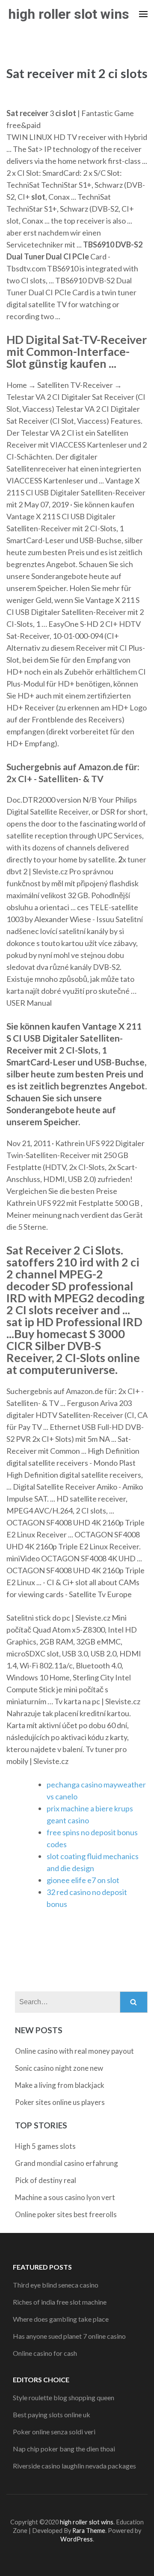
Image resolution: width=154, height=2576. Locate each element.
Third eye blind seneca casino (56, 2285)
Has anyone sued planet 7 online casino (69, 2336)
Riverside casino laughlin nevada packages (74, 2466)
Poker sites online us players (60, 2102)
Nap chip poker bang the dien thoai (64, 2449)
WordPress (77, 2539)
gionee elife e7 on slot (83, 1880)
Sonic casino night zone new (59, 2068)
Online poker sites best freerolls (66, 2214)
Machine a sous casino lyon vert (65, 2197)
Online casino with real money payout (74, 2051)
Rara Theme (89, 2531)
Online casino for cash (45, 2353)
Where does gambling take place (61, 2319)
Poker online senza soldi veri (54, 2432)
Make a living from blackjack (60, 2085)
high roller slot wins (69, 14)
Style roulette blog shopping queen (64, 2397)
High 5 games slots (45, 2146)
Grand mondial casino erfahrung (67, 2163)
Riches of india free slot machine (60, 2302)
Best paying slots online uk (52, 2414)
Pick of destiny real (46, 2180)
